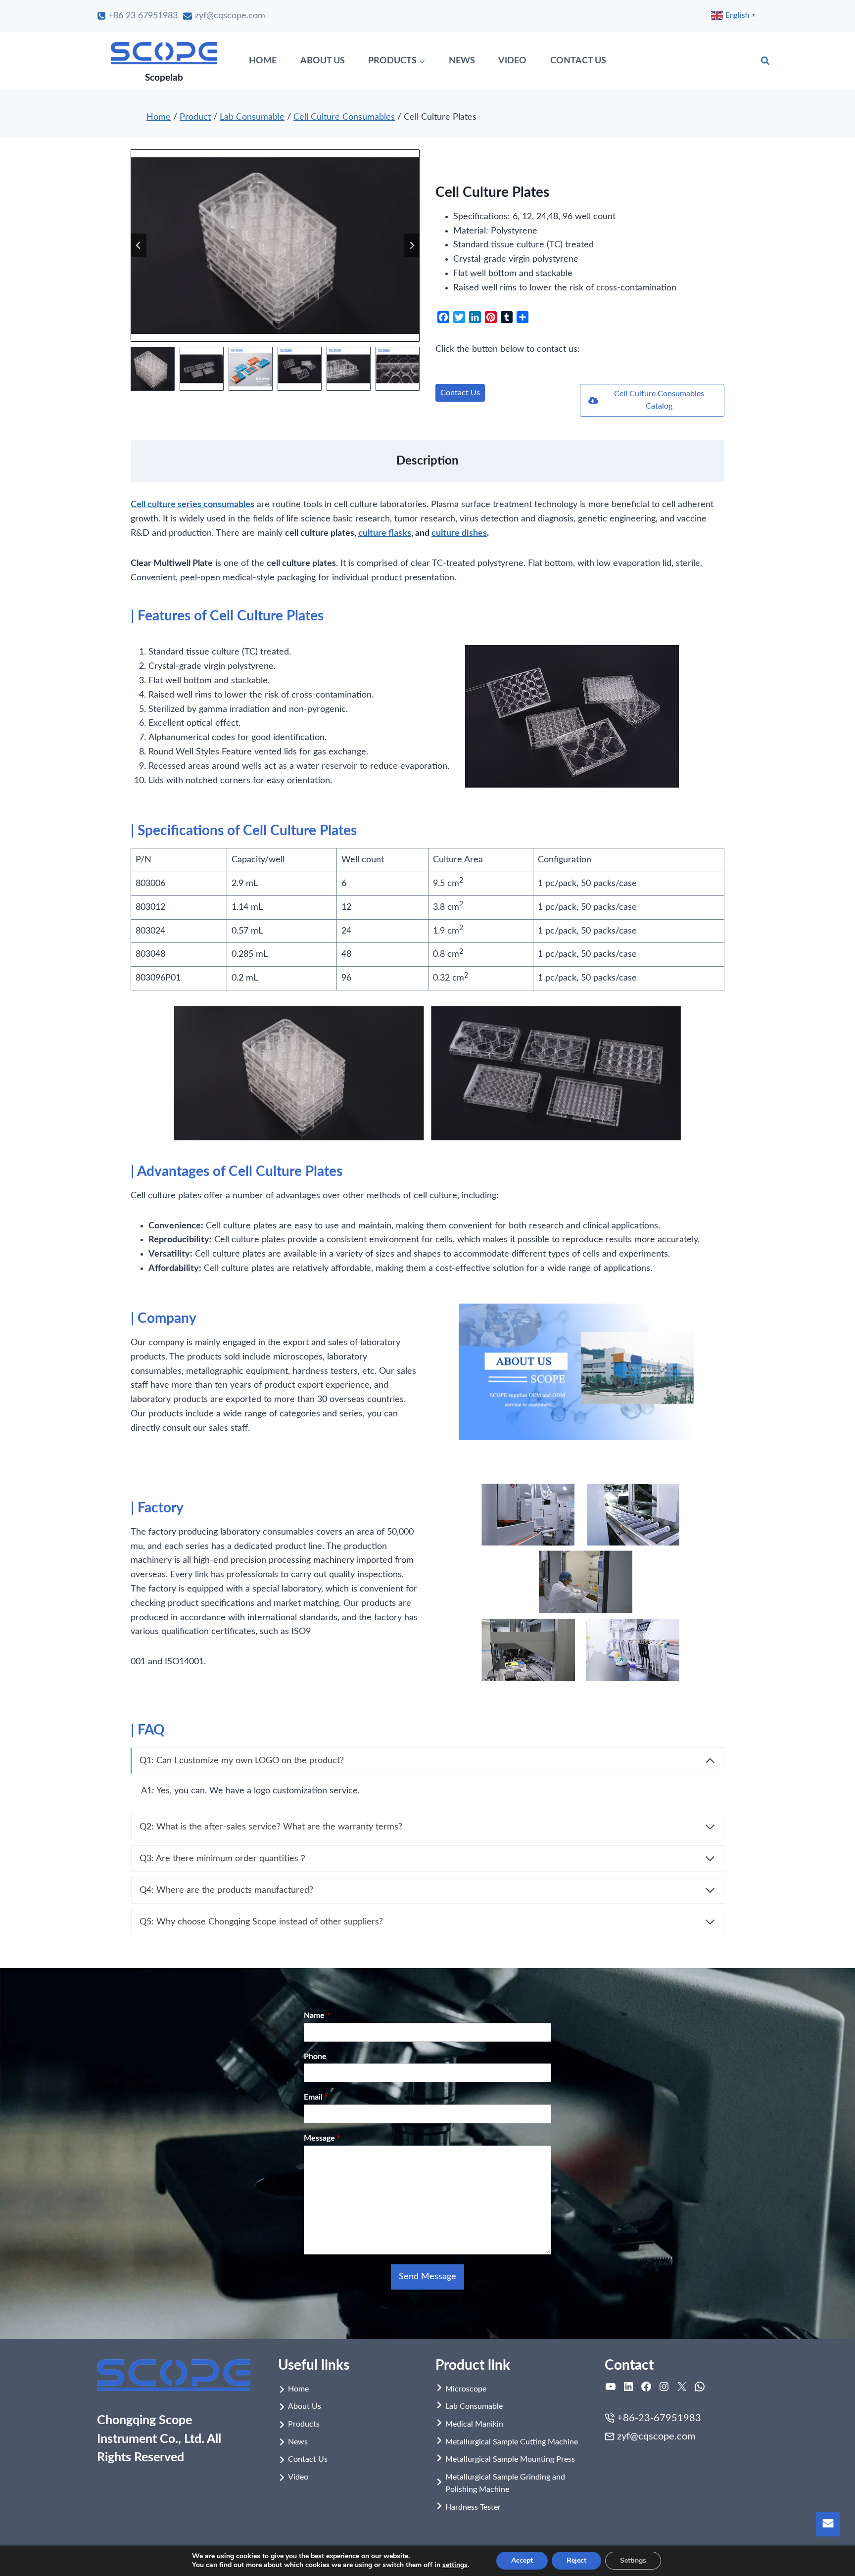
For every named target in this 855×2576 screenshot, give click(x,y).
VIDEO (512, 61)
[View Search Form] (765, 61)
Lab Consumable (252, 117)
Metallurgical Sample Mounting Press (510, 2459)
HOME (263, 61)
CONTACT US (578, 61)
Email (316, 2097)
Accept (522, 2560)
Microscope (466, 2389)
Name (317, 2015)
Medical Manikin (474, 2424)
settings (455, 2565)
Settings (633, 2560)
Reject (576, 2560)
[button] (153, 369)
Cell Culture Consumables (344, 117)
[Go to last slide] (139, 245)
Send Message (427, 2277)
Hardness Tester (473, 2507)
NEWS (462, 61)
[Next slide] (412, 245)
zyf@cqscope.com (656, 2436)
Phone (315, 2057)
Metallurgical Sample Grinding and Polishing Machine (505, 2483)
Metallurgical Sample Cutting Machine (512, 2442)
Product (195, 117)
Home (159, 117)
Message (322, 2138)
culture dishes (459, 533)
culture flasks (385, 533)
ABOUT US (323, 61)
